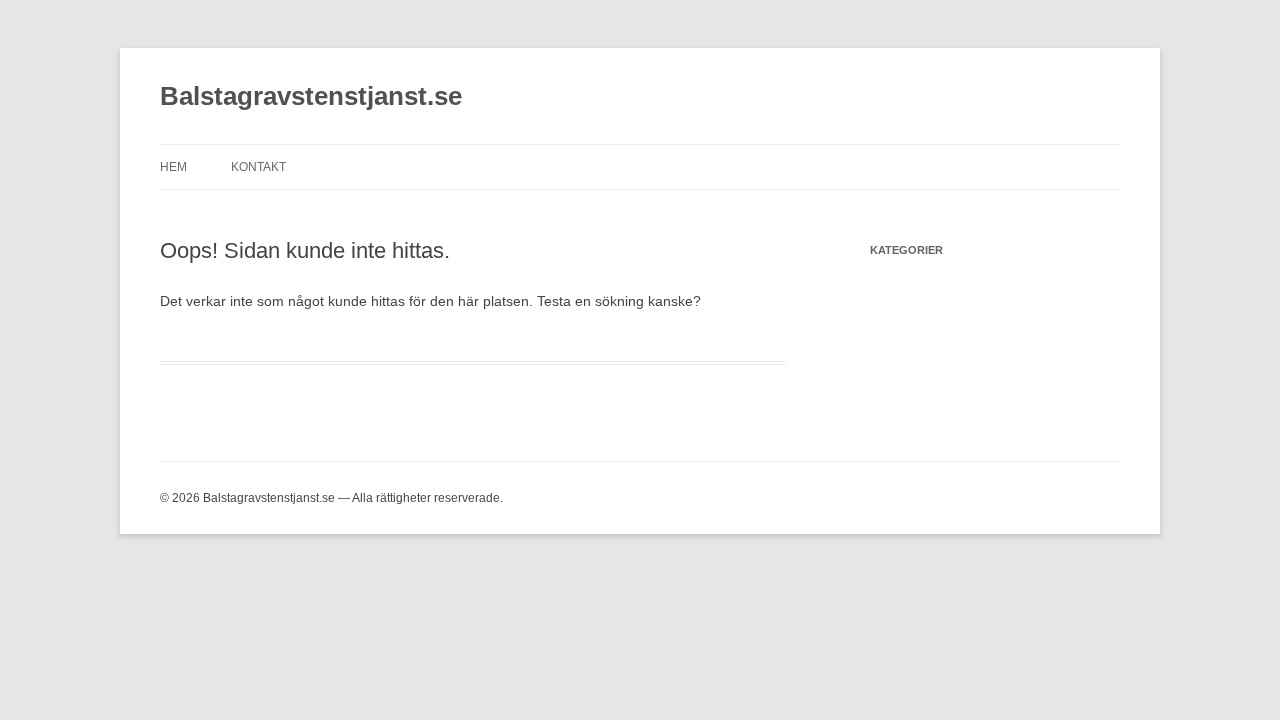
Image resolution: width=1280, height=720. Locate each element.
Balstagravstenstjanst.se (311, 96)
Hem (173, 167)
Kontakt (258, 167)
